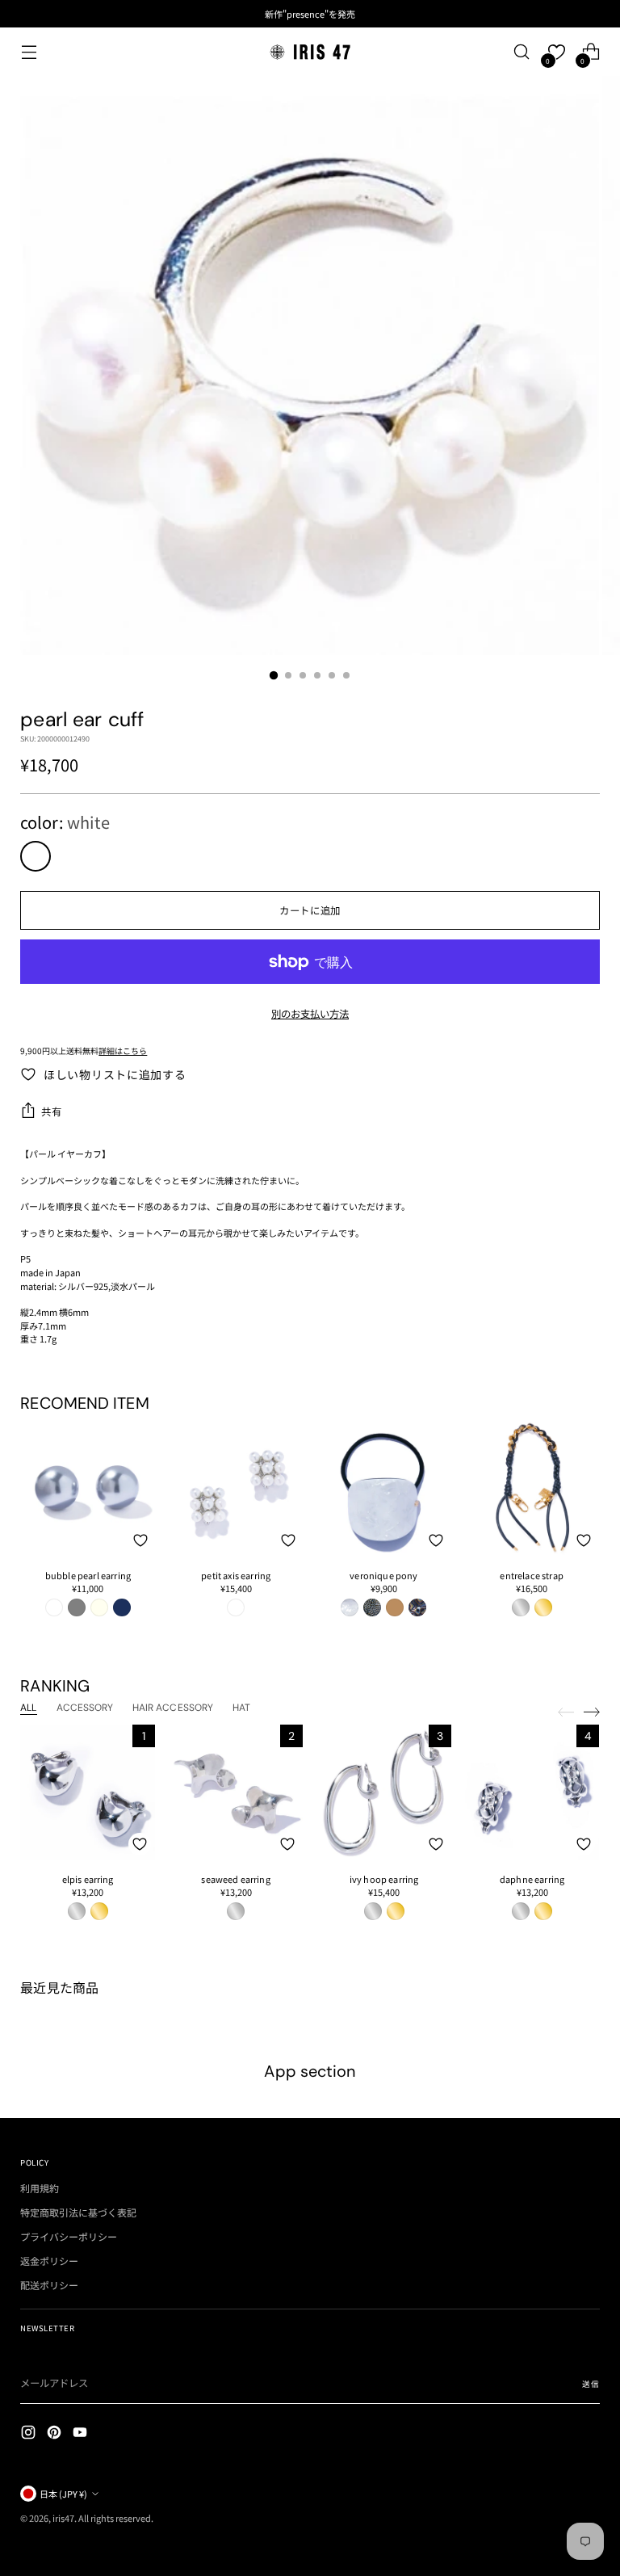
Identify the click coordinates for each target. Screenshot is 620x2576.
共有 (51, 1112)
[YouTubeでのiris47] (82, 2434)
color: (65, 822)
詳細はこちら (123, 1051)
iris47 (63, 2518)
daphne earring (532, 1879)
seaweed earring (235, 1879)
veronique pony (383, 1575)
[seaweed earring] (236, 1792)
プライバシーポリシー (69, 2236)
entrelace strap (531, 1575)
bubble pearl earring (88, 1575)
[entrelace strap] (532, 1488)
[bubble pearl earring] (88, 1488)
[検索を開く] (522, 52)
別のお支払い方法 (310, 1014)
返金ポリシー (49, 2261)
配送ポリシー (49, 2285)
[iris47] (310, 52)
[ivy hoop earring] (384, 1792)
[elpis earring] (88, 1792)
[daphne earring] (532, 1792)
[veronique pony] (384, 1488)
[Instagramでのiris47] (30, 2434)
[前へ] (566, 1712)
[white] (36, 856)
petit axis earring (236, 1575)
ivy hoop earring (384, 1879)
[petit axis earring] (236, 1488)
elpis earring (88, 1879)
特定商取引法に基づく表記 (78, 2212)
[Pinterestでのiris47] (56, 2434)
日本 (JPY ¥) (63, 2494)
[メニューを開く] (29, 52)
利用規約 (40, 2188)
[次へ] (592, 1712)
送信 (591, 2384)
